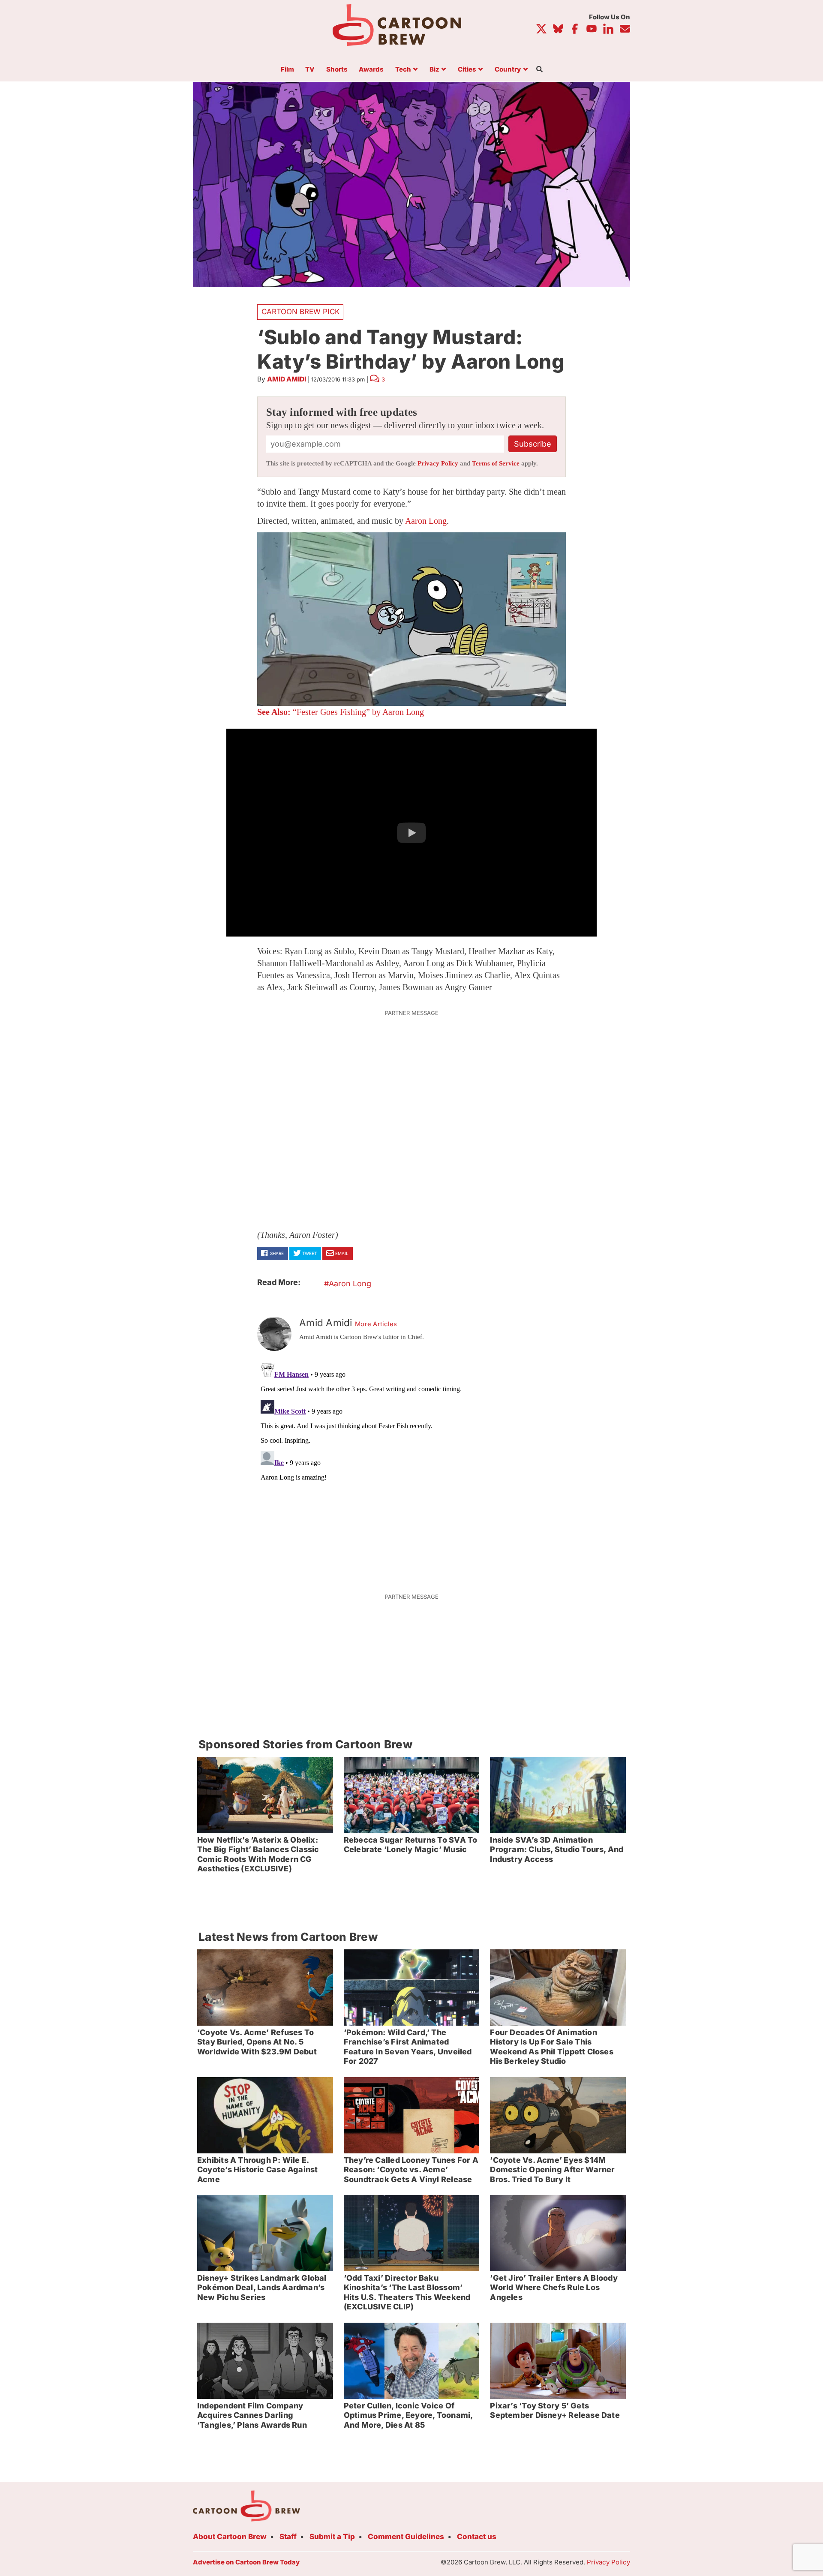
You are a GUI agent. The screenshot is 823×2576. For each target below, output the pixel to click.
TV (310, 70)
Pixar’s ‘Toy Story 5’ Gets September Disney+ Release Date (555, 2411)
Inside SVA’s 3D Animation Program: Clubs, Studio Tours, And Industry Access (557, 1849)
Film (287, 70)
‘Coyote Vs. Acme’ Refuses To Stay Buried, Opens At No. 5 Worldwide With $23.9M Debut (257, 2042)
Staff (288, 2537)
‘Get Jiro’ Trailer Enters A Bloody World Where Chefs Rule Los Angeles (554, 2288)
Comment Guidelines (406, 2537)
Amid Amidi (287, 379)
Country (508, 70)
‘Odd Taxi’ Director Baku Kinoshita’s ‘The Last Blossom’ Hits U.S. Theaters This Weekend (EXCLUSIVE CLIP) (407, 2292)
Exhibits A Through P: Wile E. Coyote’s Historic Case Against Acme (257, 2170)
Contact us (477, 2537)
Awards (371, 70)
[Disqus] (411, 1467)
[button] (411, 833)
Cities (467, 70)
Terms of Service (496, 463)
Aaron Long (426, 521)
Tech (403, 70)
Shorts (337, 70)
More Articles (376, 1324)
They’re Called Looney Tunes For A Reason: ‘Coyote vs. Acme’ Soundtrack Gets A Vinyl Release (411, 2170)
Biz (434, 70)
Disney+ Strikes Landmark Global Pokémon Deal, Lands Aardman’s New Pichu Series (262, 2288)
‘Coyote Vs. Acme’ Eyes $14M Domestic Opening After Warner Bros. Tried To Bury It (552, 2170)
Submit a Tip (332, 2537)
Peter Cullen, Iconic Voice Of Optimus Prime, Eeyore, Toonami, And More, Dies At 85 (408, 2415)
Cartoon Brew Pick (300, 312)
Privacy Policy (438, 463)
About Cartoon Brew (230, 2537)
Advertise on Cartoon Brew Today (246, 2562)
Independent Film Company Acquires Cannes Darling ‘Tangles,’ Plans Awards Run (252, 2415)
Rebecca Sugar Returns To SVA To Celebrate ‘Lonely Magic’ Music (411, 1845)
